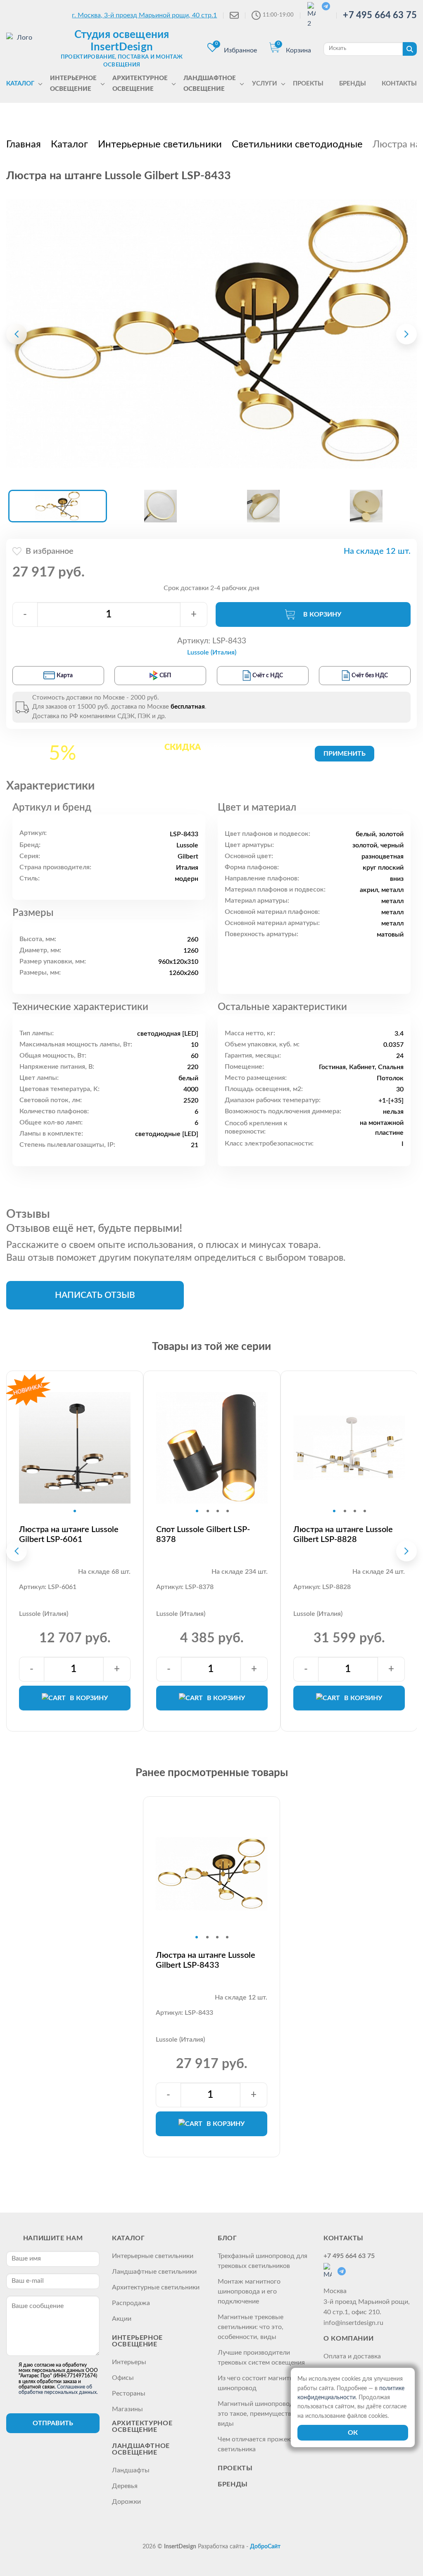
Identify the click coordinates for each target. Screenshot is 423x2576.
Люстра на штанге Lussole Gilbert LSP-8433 (206, 1960)
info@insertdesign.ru (353, 2323)
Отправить (53, 2423)
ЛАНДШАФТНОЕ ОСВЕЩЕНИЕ (141, 2449)
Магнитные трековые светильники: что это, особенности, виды (251, 2327)
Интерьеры (129, 2362)
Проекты (235, 2468)
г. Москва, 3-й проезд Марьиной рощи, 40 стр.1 (144, 15)
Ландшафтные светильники (154, 2272)
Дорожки (126, 2502)
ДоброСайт (265, 2547)
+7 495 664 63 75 (380, 15)
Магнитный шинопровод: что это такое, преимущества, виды (263, 2414)
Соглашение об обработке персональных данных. (58, 2390)
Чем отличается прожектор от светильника (264, 2444)
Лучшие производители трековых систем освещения (261, 2358)
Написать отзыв (95, 1295)
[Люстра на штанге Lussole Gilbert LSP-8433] (211, 334)
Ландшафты (131, 2470)
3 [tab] (218, 1511)
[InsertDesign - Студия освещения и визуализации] (21, 48)
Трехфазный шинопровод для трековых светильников (263, 2261)
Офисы (123, 2378)
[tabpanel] (75, 1448)
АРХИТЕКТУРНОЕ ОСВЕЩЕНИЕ (142, 2427)
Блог (227, 2238)
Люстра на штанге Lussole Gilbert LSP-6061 (69, 1535)
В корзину (322, 614)
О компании (348, 2339)
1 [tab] (75, 1511)
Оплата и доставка (352, 2356)
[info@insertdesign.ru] (234, 15)
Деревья (125, 2486)
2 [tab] (208, 1511)
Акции (122, 2319)
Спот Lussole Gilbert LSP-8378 (203, 1535)
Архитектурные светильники (156, 2287)
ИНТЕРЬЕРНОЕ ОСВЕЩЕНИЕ (137, 2341)
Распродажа (131, 2303)
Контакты (343, 2238)
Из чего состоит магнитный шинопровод (260, 2383)
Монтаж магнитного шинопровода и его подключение (249, 2291)
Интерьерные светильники (153, 2256)
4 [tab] (228, 1511)
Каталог (128, 2238)
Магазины (127, 2409)
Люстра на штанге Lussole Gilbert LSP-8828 (343, 1535)
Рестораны (129, 2393)
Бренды (233, 2484)
